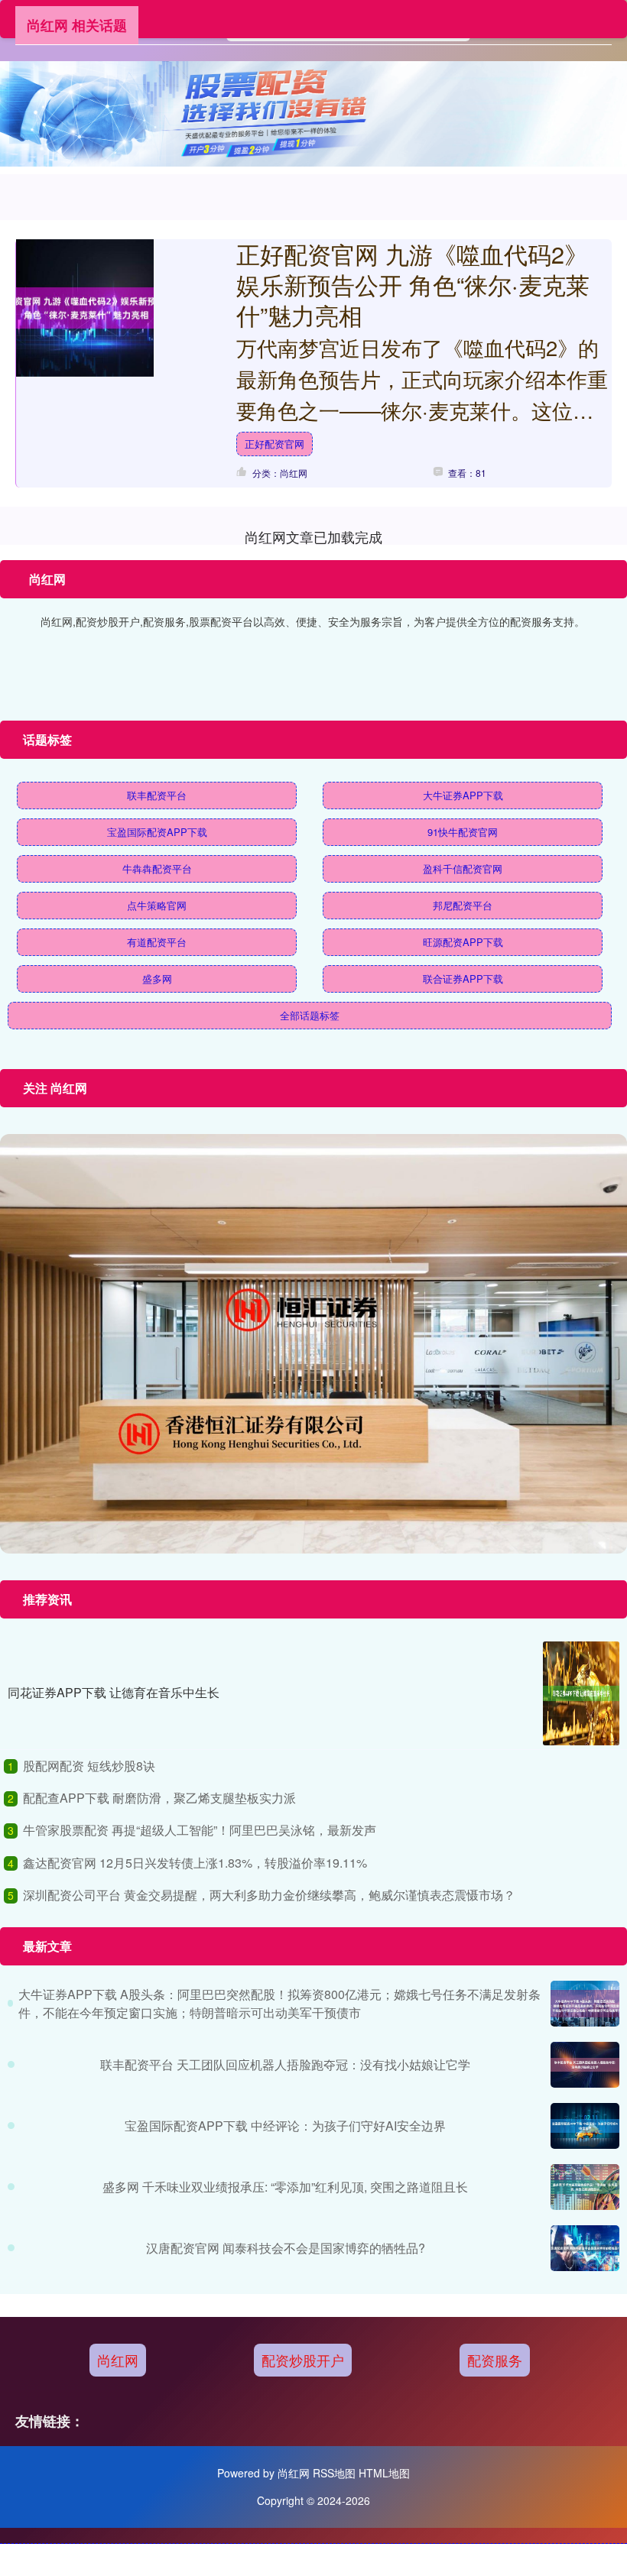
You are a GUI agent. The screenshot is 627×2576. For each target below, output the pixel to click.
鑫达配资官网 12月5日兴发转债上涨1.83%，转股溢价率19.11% (195, 1863)
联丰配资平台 (157, 795)
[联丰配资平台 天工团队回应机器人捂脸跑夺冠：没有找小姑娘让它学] (585, 2065)
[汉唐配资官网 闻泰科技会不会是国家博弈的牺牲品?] (585, 2248)
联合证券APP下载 (463, 979)
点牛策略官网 (157, 905)
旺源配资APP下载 (463, 942)
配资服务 (495, 2360)
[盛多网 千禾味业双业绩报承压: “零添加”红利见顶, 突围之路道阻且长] (585, 2187)
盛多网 (157, 979)
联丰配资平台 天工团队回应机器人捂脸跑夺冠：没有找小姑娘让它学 (285, 2064)
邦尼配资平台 (463, 905)
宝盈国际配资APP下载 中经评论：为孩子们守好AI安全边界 (285, 2126)
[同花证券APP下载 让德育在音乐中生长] (581, 1693)
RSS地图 (334, 2473)
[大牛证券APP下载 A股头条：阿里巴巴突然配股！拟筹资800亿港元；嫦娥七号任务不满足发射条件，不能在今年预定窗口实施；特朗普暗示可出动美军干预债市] (585, 2004)
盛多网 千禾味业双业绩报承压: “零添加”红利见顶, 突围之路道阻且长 (285, 2187)
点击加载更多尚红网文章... (314, 536)
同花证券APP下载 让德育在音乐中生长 (114, 1692)
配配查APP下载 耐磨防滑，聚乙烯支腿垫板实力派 (159, 1798)
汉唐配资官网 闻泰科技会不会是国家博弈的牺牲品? (286, 2248)
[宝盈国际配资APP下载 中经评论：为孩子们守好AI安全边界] (585, 2126)
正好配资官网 (275, 444)
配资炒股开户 (303, 2360)
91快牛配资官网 (463, 832)
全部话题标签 (310, 1015)
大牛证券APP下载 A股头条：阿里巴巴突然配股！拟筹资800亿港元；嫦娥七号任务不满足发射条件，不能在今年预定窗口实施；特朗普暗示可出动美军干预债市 (279, 2003)
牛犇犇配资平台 (157, 868)
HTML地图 (384, 2473)
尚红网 (118, 2360)
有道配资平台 (157, 942)
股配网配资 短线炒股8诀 (89, 1766)
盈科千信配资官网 (463, 868)
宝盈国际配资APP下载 (157, 832)
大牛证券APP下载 (463, 795)
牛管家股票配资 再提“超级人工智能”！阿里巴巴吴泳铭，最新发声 (200, 1830)
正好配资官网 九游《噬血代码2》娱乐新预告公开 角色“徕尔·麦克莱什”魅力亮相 (413, 284)
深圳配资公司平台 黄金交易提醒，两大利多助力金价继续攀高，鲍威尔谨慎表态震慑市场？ (269, 1895)
